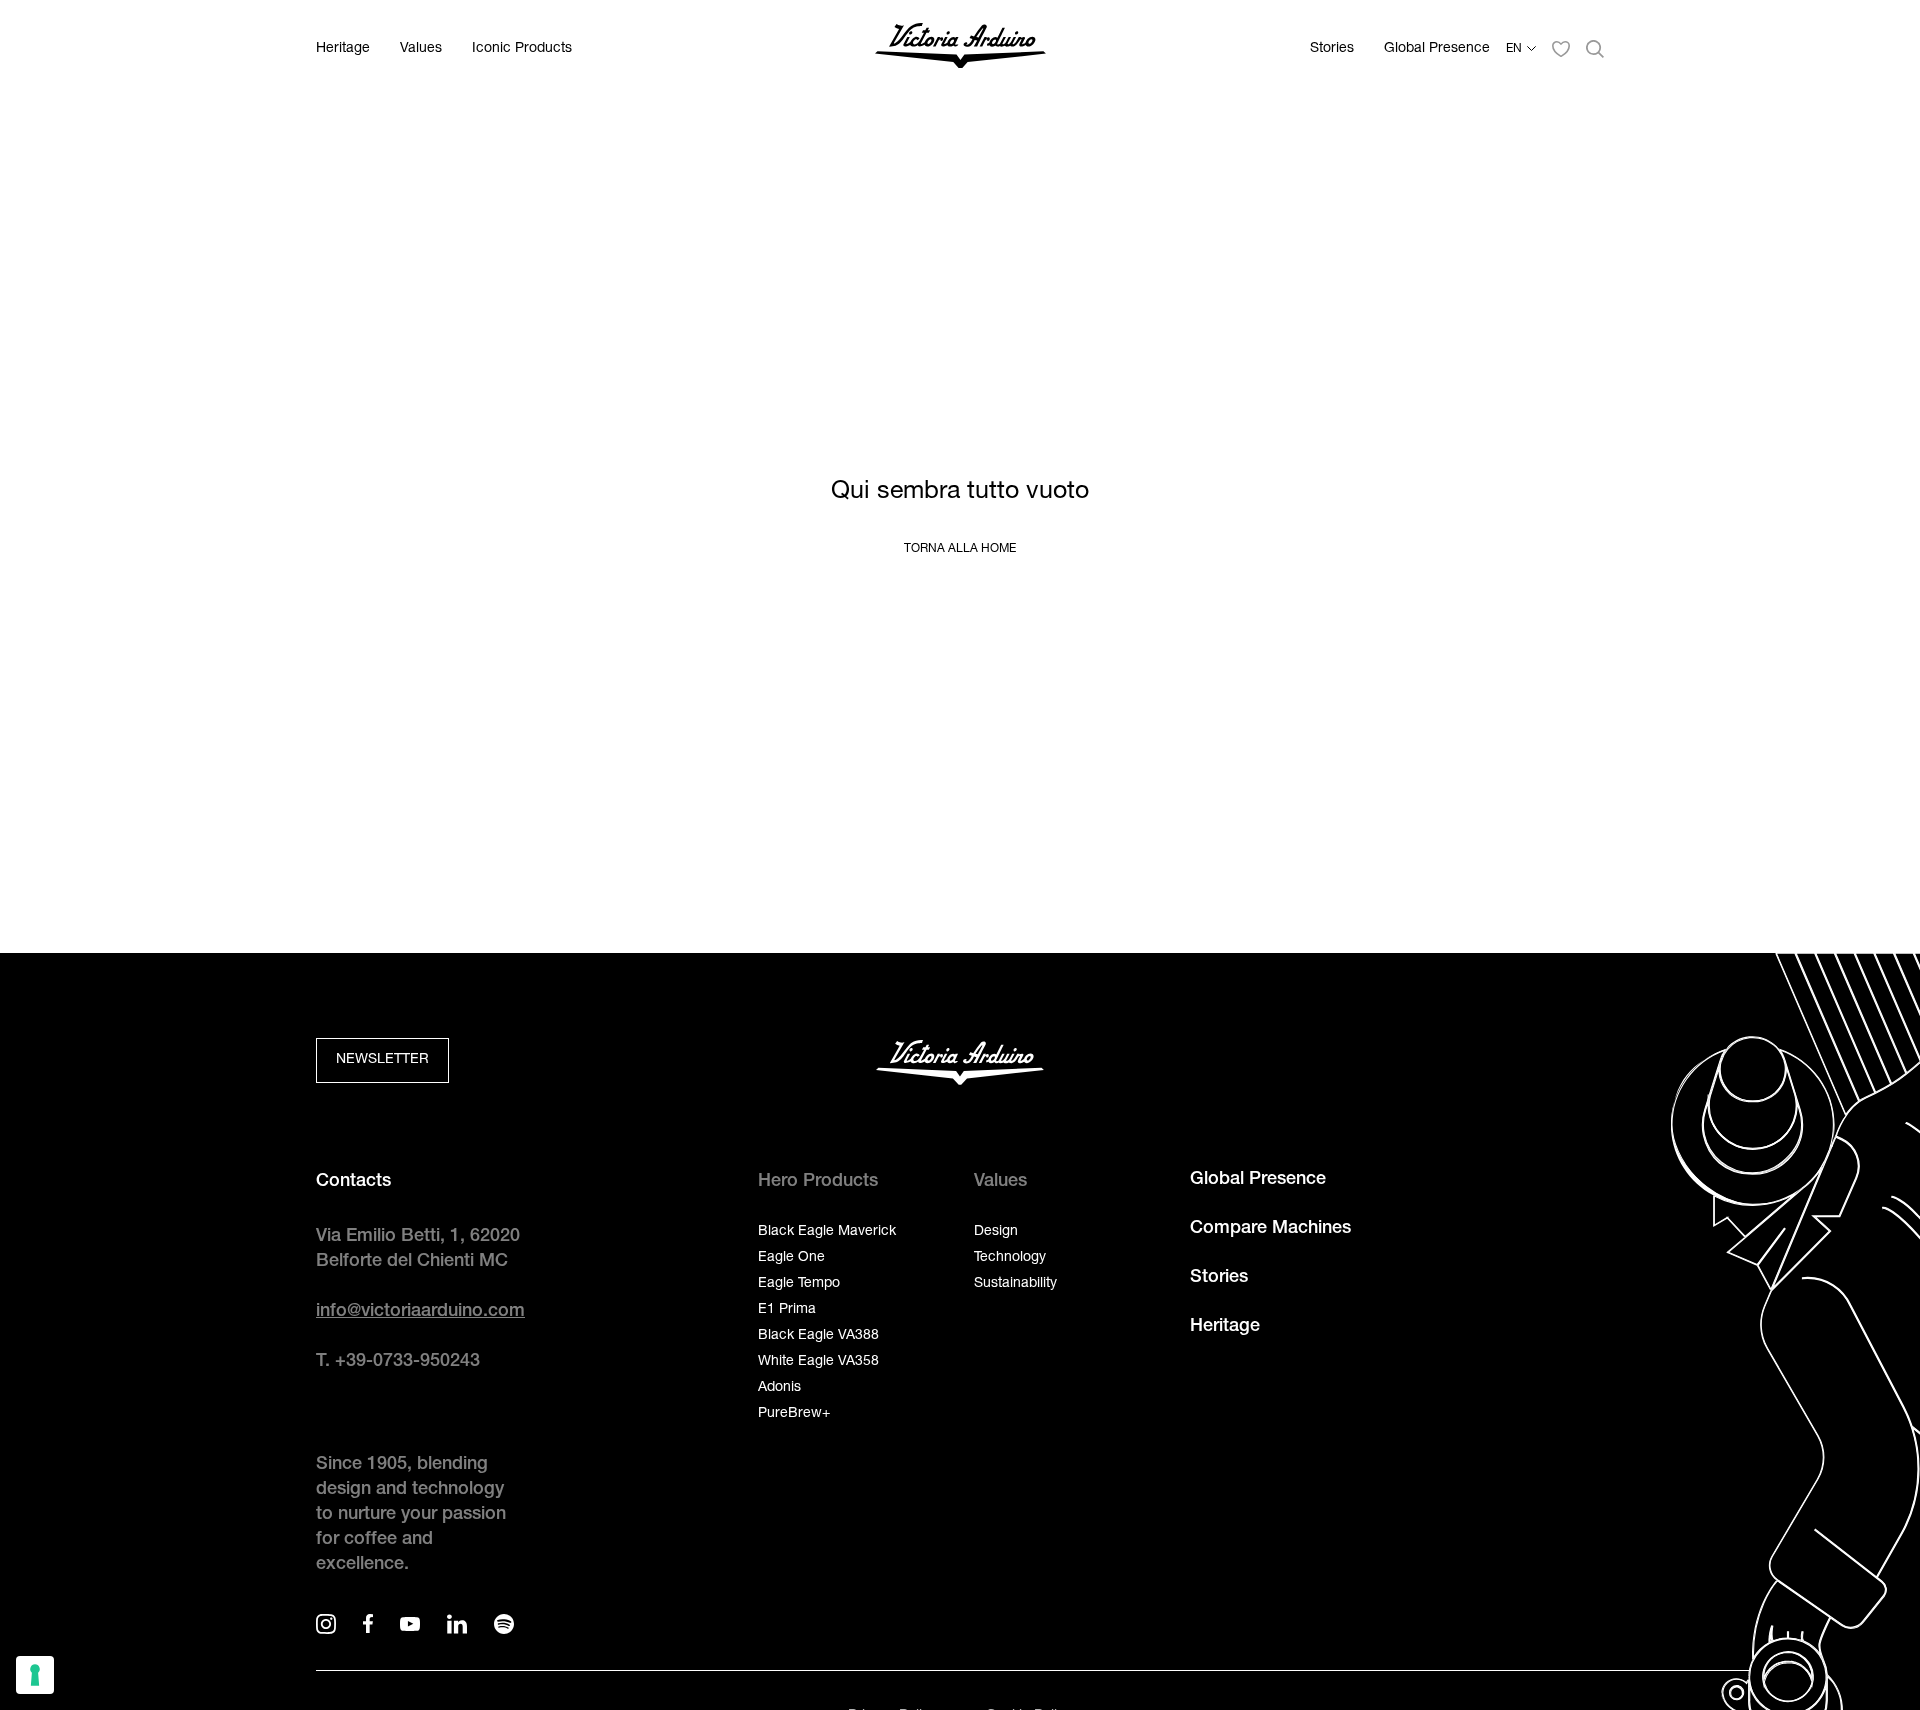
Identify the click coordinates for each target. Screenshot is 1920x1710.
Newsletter (382, 1060)
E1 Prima (787, 1310)
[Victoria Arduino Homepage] (960, 49)
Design (996, 1232)
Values (421, 49)
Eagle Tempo (799, 1284)
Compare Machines (1270, 1229)
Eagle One (791, 1258)
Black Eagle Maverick (827, 1232)
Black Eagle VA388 (818, 1336)
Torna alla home (960, 549)
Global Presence (1437, 49)
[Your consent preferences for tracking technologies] (35, 1675)
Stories (1332, 49)
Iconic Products (522, 49)
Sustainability (1015, 1284)
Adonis (779, 1388)
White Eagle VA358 (818, 1362)
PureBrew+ (794, 1414)
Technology (1010, 1258)
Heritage (343, 49)
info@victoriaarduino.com (420, 1312)
